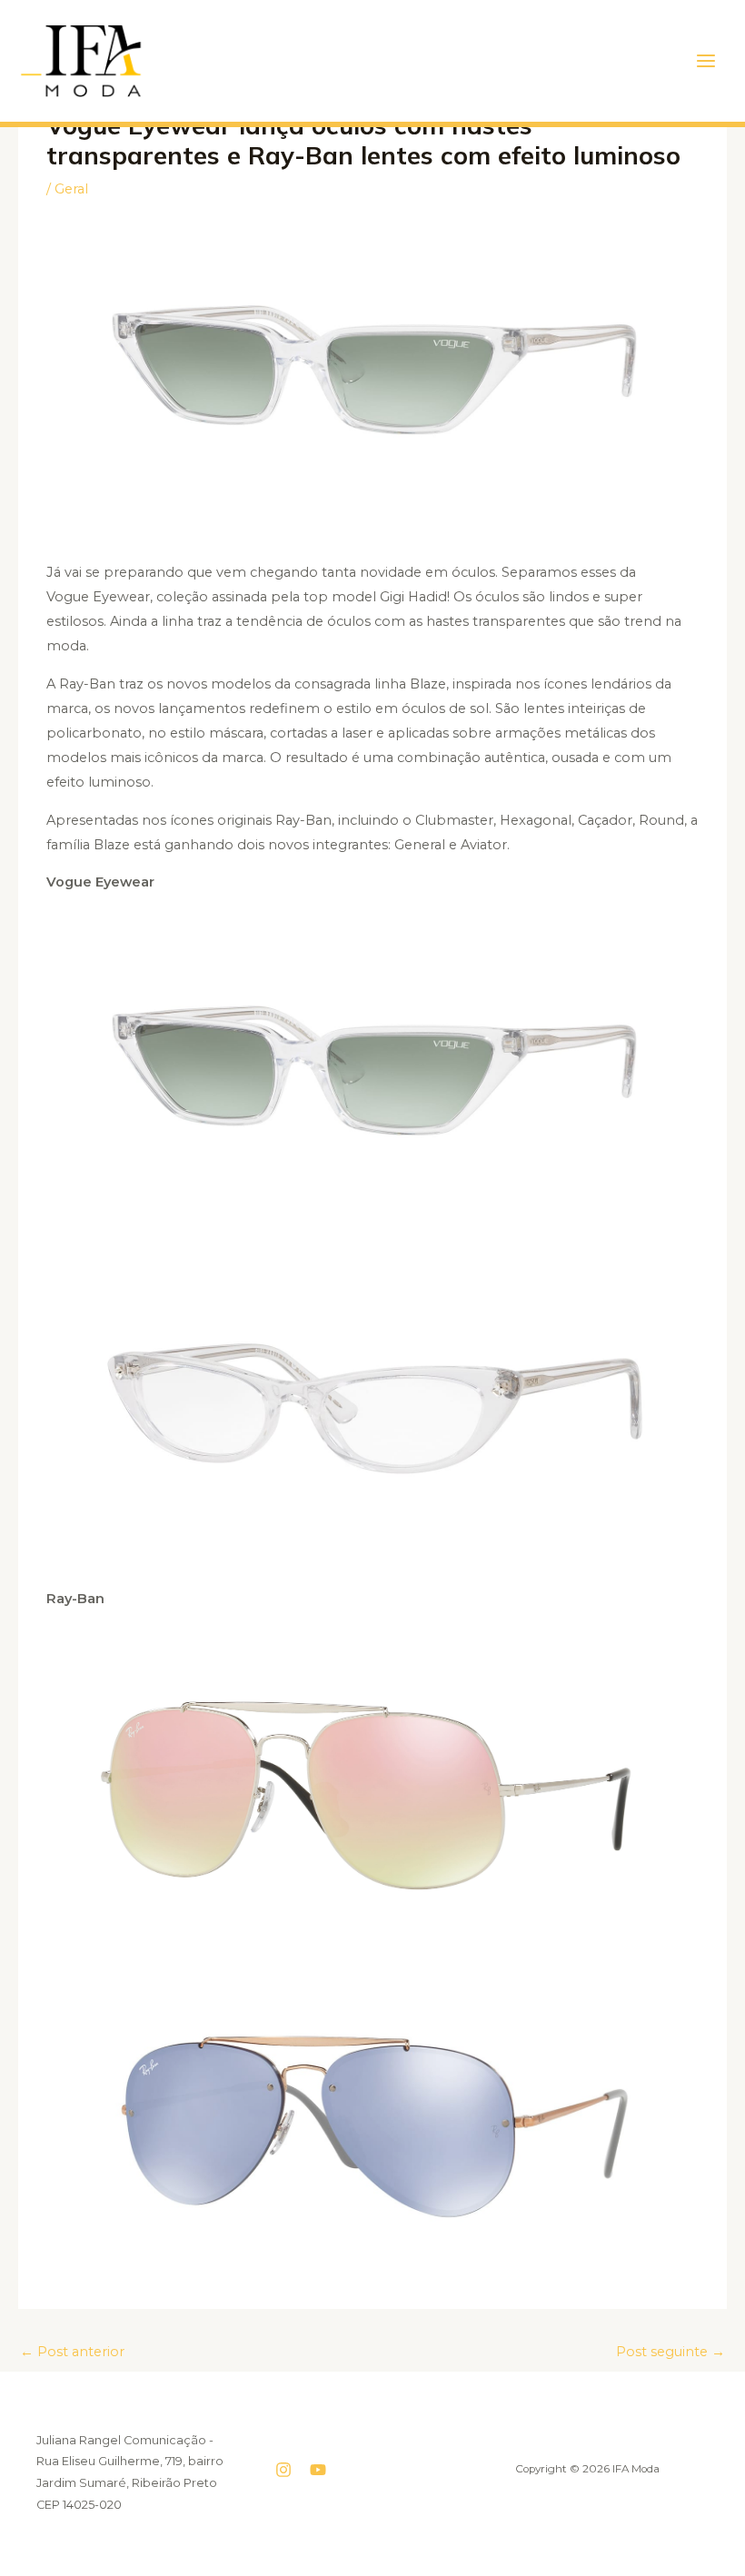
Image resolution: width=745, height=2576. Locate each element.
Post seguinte (670, 2352)
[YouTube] (318, 2470)
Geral (71, 189)
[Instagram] (283, 2470)
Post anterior (72, 2352)
